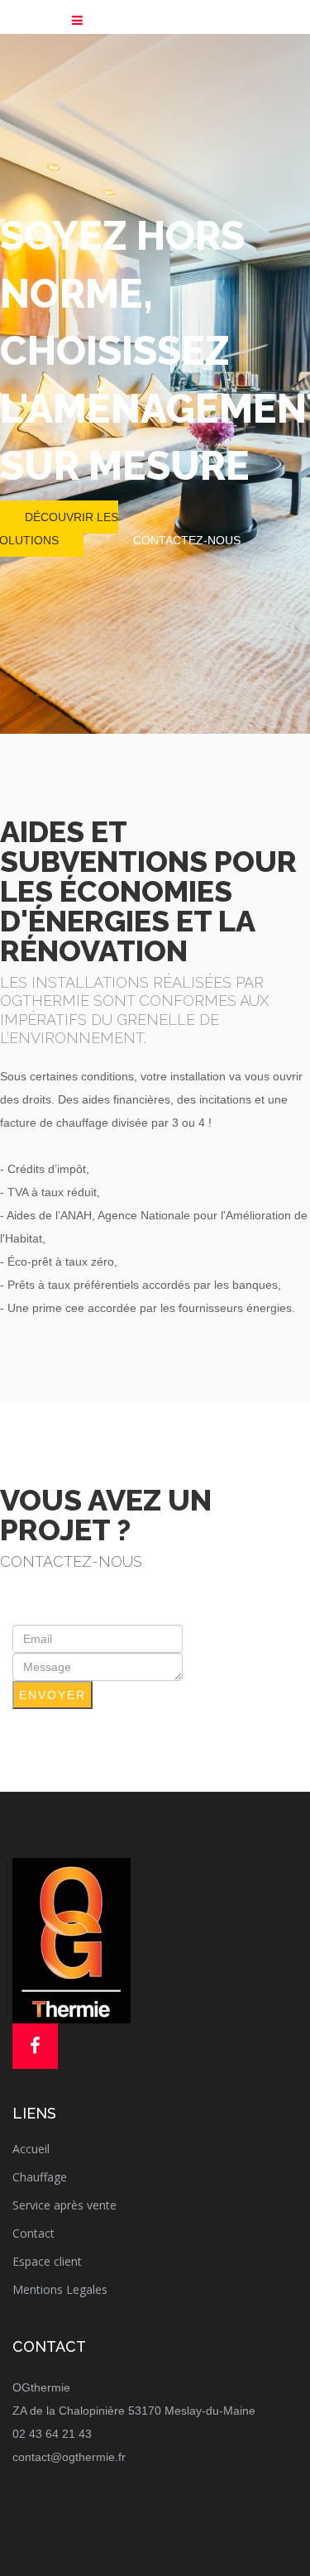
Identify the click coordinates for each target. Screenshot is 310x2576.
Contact (33, 2233)
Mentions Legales (60, 2289)
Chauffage (40, 2177)
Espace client (47, 2261)
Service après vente (64, 2205)
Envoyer (52, 1695)
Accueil (31, 2149)
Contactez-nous (187, 540)
